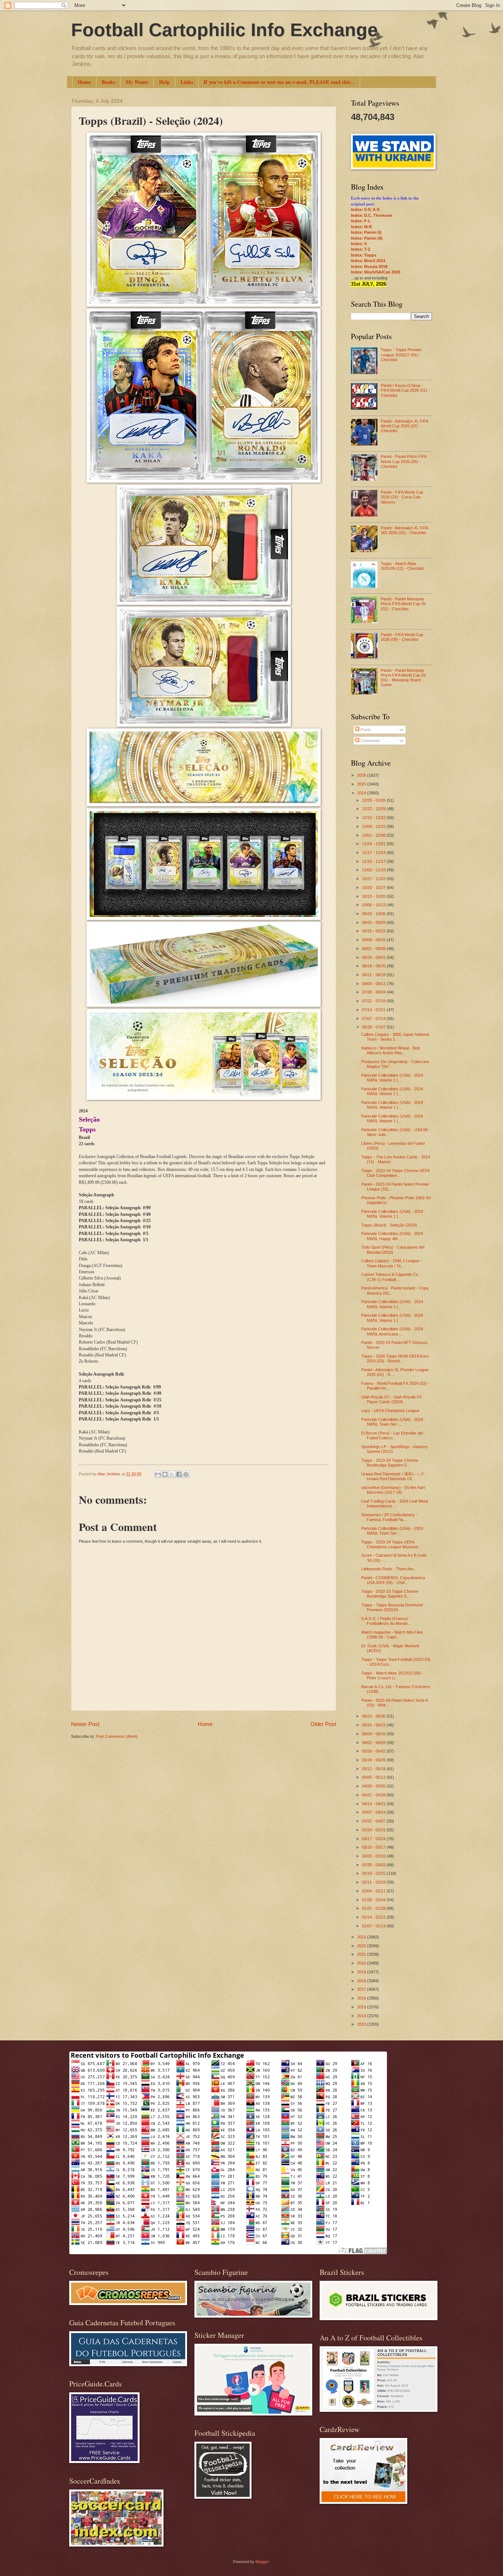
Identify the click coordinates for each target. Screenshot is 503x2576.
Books (108, 82)
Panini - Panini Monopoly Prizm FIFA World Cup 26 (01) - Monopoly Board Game (403, 678)
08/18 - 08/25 (374, 966)
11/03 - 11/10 (374, 870)
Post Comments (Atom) (117, 1736)
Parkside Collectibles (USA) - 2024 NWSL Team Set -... (392, 1422)
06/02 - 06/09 (374, 1743)
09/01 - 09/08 (374, 949)
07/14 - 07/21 (374, 1010)
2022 (362, 1946)
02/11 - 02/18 (374, 1882)
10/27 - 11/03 (374, 879)
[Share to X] (172, 1474)
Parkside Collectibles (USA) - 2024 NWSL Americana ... (392, 1331)
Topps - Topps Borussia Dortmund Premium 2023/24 (392, 1607)
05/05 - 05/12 (374, 1777)
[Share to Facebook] (179, 1474)
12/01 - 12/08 (374, 835)
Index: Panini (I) (366, 232)
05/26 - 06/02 (374, 1751)
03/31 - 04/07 (374, 1821)
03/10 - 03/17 (374, 1847)
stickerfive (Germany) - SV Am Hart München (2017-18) (393, 1490)
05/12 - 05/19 (374, 1769)
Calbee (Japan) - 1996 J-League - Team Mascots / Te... (392, 1263)
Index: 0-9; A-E (365, 209)
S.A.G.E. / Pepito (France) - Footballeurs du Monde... (386, 1621)
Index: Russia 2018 (369, 267)
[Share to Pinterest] (186, 1474)
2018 (362, 1981)
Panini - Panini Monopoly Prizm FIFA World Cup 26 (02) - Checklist (403, 604)
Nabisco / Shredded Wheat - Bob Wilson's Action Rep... (391, 1050)
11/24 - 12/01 (374, 844)
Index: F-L (361, 221)
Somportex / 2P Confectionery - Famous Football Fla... (389, 1517)
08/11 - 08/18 (374, 975)
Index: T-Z (361, 249)
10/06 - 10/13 (374, 905)
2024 (362, 793)
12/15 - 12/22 (374, 818)
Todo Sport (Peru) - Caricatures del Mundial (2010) (393, 1250)
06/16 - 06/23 (374, 1725)
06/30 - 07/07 (374, 1027)
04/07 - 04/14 (374, 1812)
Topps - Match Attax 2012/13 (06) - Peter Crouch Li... (392, 1675)
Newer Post (85, 1724)
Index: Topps (364, 255)
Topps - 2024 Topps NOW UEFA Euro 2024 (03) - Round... (395, 1358)
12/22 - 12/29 (374, 809)
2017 (362, 1989)
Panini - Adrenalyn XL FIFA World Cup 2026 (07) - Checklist (404, 426)
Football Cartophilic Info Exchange (224, 30)
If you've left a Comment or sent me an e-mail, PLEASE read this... (279, 82)
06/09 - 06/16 (374, 1734)
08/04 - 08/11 (374, 984)
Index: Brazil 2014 (368, 261)
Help (164, 82)
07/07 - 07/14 (374, 1019)
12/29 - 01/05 (374, 800)
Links (187, 82)
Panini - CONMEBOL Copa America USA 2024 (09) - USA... (393, 1580)
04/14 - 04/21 (374, 1804)
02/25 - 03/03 (374, 1865)
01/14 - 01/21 (374, 1917)
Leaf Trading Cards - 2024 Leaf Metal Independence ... (395, 1504)
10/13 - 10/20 (374, 896)
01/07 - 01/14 (374, 1926)
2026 (362, 775)
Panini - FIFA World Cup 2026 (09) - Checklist (402, 637)
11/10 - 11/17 (374, 861)
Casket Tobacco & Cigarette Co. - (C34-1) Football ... (391, 1277)
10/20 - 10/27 (374, 888)
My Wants (137, 82)
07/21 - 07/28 (374, 1001)
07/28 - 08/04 (374, 992)
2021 (362, 1954)
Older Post (323, 1724)
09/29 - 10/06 (374, 914)
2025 (362, 784)
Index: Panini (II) (367, 238)
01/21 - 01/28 (374, 1908)
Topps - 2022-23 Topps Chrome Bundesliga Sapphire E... (390, 1594)
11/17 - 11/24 (374, 853)
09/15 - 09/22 (374, 931)
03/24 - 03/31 (374, 1830)
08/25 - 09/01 (374, 957)
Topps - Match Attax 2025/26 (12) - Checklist (402, 566)
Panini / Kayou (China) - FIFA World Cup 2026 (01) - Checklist (405, 390)
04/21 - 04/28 (374, 1795)
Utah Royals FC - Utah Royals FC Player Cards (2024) (392, 1399)
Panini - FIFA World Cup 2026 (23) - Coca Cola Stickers (402, 497)
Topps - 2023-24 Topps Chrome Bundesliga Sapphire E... (390, 1463)
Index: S (359, 244)
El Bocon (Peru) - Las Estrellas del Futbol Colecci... (392, 1435)
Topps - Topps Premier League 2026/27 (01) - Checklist (401, 355)
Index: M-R (361, 227)
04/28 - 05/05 (374, 1786)
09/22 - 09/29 (374, 922)
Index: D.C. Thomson (372, 215)
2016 (362, 1998)
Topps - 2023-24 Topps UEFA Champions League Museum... (391, 1544)
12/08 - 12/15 (374, 826)
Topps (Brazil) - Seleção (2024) (389, 1225)
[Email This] (158, 1474)
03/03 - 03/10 (374, 1856)
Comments (370, 741)
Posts (365, 730)
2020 (362, 1963)
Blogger (262, 2562)
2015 (362, 2007)
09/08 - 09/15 (374, 940)
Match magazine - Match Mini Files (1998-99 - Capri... (392, 1635)
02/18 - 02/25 (374, 1873)
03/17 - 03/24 (374, 1839)
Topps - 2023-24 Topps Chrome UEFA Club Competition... (395, 1173)
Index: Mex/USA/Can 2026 (376, 272)
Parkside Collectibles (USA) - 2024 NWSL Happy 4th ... (392, 1236)
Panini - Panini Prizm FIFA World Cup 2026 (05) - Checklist (404, 461)
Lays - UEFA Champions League (390, 1411)
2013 (362, 2024)
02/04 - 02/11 (374, 1891)
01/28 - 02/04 (374, 1900)
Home (84, 82)
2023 (362, 1937)
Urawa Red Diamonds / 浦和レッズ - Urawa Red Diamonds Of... (394, 1476)
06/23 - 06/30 (374, 1716)
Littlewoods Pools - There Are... (389, 1569)
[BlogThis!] (165, 1474)
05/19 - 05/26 (374, 1760)
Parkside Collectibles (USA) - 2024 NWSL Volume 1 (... (392, 1078)
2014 (362, 2016)
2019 (362, 1972)
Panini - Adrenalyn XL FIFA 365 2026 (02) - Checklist (404, 530)
